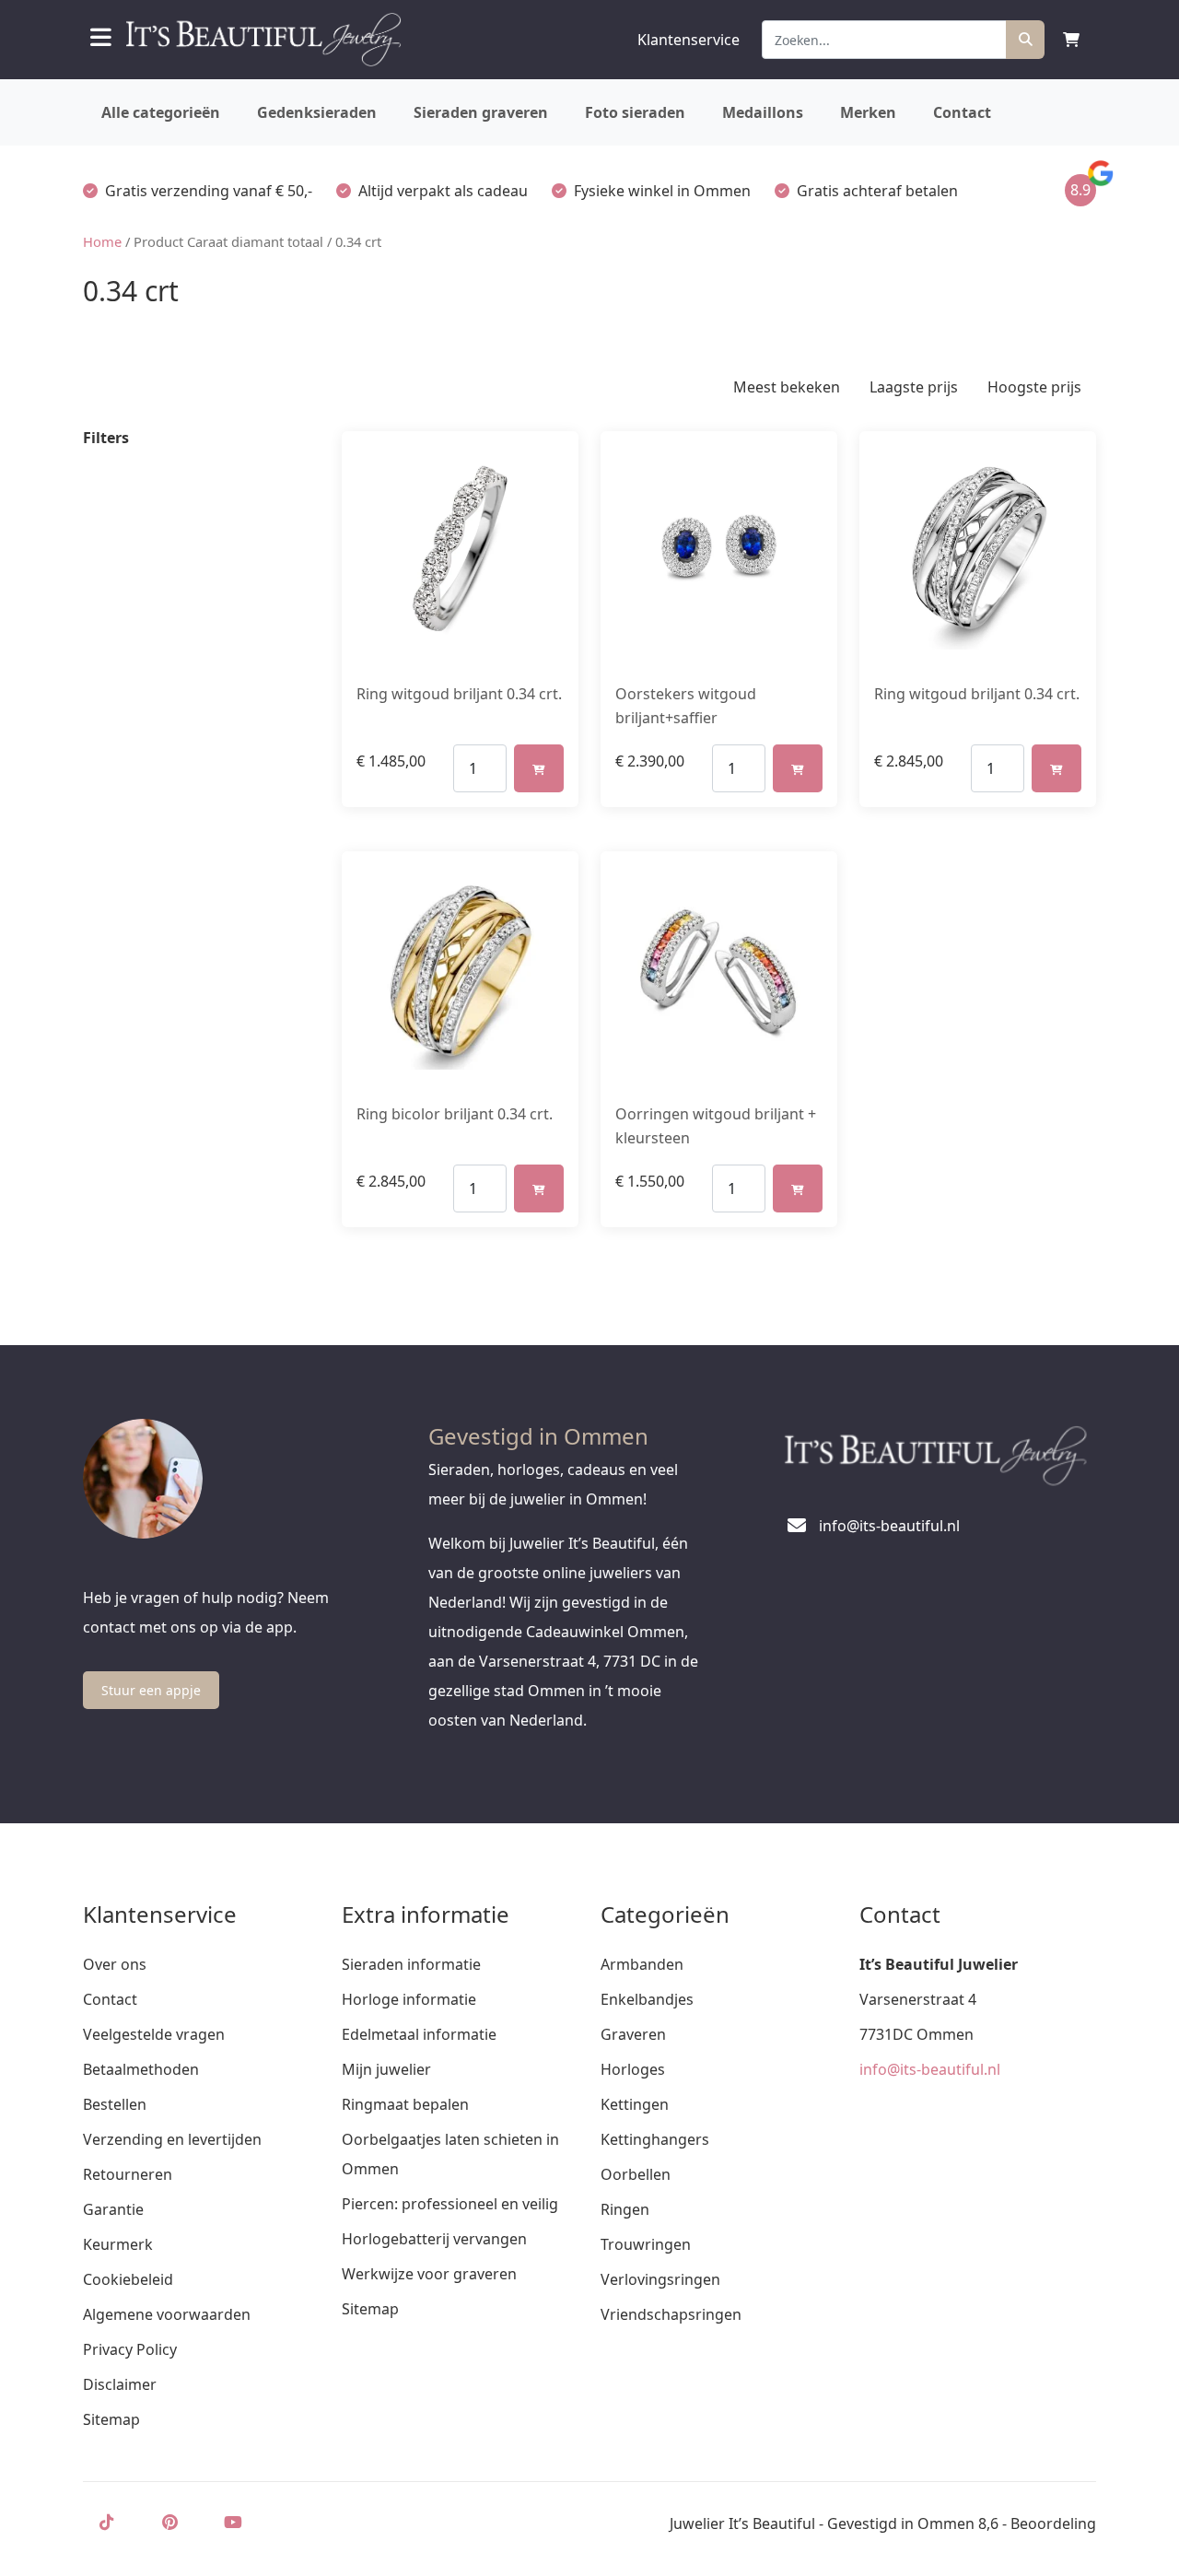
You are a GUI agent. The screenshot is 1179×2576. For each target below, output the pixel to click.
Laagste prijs (914, 387)
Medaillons (763, 112)
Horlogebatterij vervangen (434, 2239)
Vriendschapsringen (671, 2314)
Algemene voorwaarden (167, 2314)
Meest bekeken (787, 387)
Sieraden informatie (411, 1964)
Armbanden (642, 1964)
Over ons (115, 1964)
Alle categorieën (161, 112)
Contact (962, 112)
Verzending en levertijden (172, 2139)
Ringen (625, 2209)
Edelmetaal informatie (419, 2034)
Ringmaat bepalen (405, 2104)
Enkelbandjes (647, 1999)
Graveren (633, 2034)
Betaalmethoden (141, 2069)
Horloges (633, 2069)
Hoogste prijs (1034, 387)
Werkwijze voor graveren (429, 2274)
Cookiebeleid (128, 2279)
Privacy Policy (130, 2349)
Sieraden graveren (481, 112)
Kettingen (635, 2104)
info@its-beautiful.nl (930, 2069)
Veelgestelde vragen (154, 2034)
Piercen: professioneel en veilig (450, 2204)
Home (102, 241)
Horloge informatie (409, 1999)
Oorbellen (636, 2174)
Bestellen (115, 2104)
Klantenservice (689, 40)
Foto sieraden (635, 112)
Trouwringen (646, 2244)
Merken (868, 112)
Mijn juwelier (386, 2069)
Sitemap (111, 2419)
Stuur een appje (151, 1690)
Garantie (113, 2209)
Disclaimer (120, 2384)
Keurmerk (118, 2244)
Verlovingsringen (660, 2279)
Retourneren (128, 2174)
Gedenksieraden (317, 112)
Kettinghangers (655, 2139)
